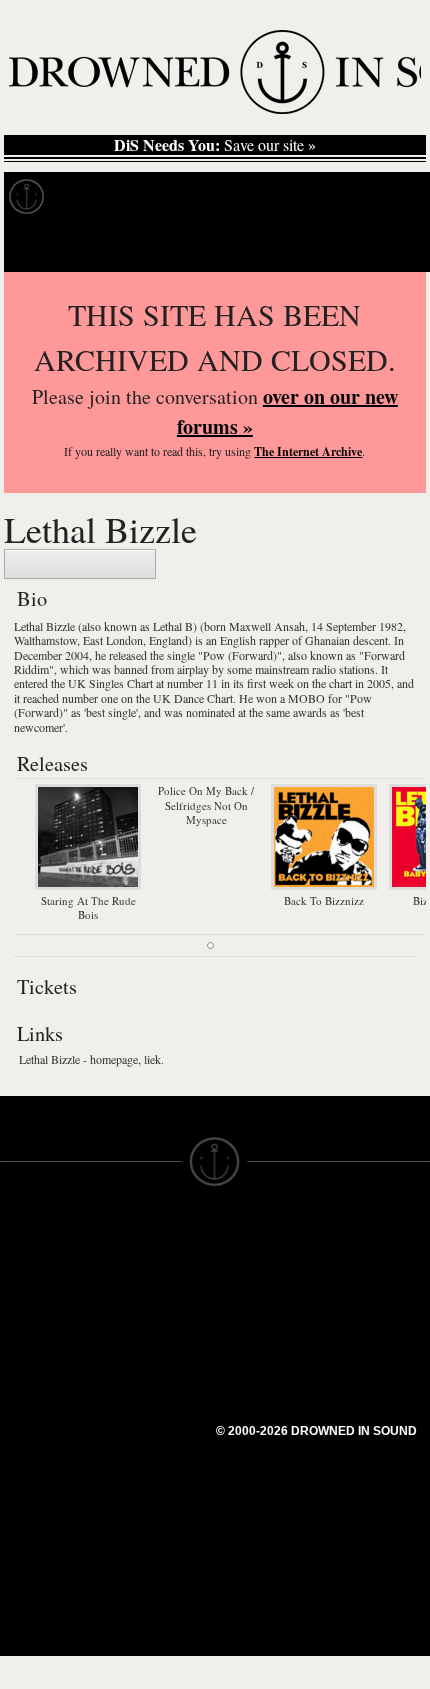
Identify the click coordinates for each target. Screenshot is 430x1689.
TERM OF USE (266, 1256)
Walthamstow (45, 640)
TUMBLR (139, 1408)
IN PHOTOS (41, 1346)
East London (113, 640)
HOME (23, 1274)
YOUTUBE (144, 1426)
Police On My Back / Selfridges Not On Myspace (206, 805)
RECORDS (38, 1364)
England (168, 640)
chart (340, 683)
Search (386, 246)
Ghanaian (327, 640)
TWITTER (141, 1372)
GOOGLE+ (145, 1336)
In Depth (194, 197)
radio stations (343, 669)
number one (90, 698)
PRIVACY (247, 1274)
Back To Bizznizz (324, 900)
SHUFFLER (147, 1390)
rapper (274, 640)
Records (99, 197)
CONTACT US (156, 1238)
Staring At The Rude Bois (88, 907)
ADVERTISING (266, 1292)
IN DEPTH (35, 1328)
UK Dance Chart (193, 698)
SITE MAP (35, 1292)
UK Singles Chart (110, 683)
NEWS (22, 1310)
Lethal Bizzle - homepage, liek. (91, 1059)
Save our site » (215, 145)
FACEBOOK (149, 1354)
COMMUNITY (47, 1490)
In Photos (293, 197)
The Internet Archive (308, 451)
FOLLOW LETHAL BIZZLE (80, 564)
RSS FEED (145, 1444)
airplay (193, 669)
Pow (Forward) (240, 655)
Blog (376, 197)
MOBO (306, 698)
